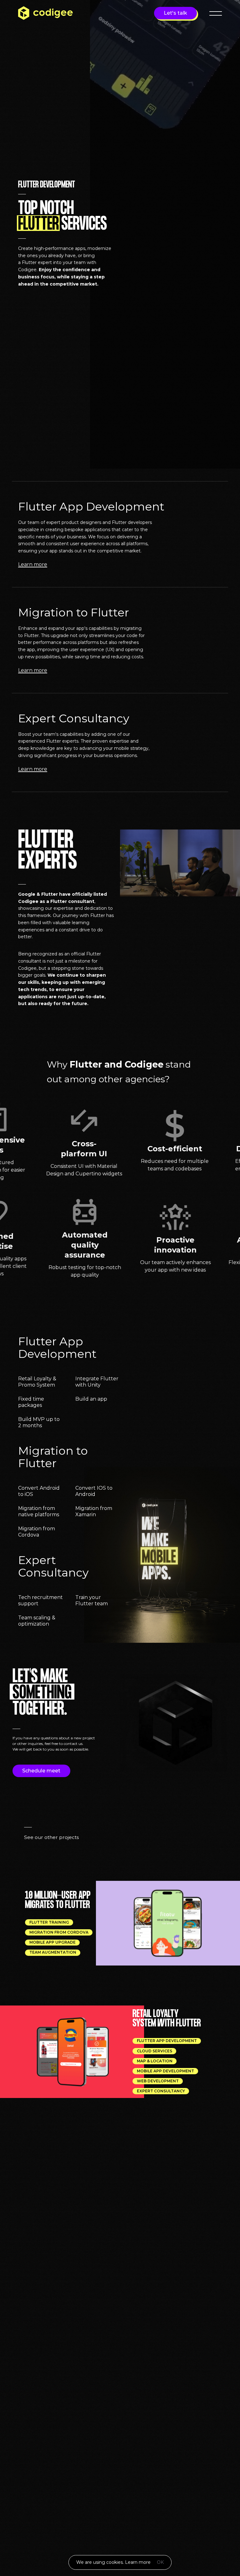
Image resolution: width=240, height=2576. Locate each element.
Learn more (138, 2562)
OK (160, 2562)
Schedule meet (41, 1771)
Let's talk (175, 13)
